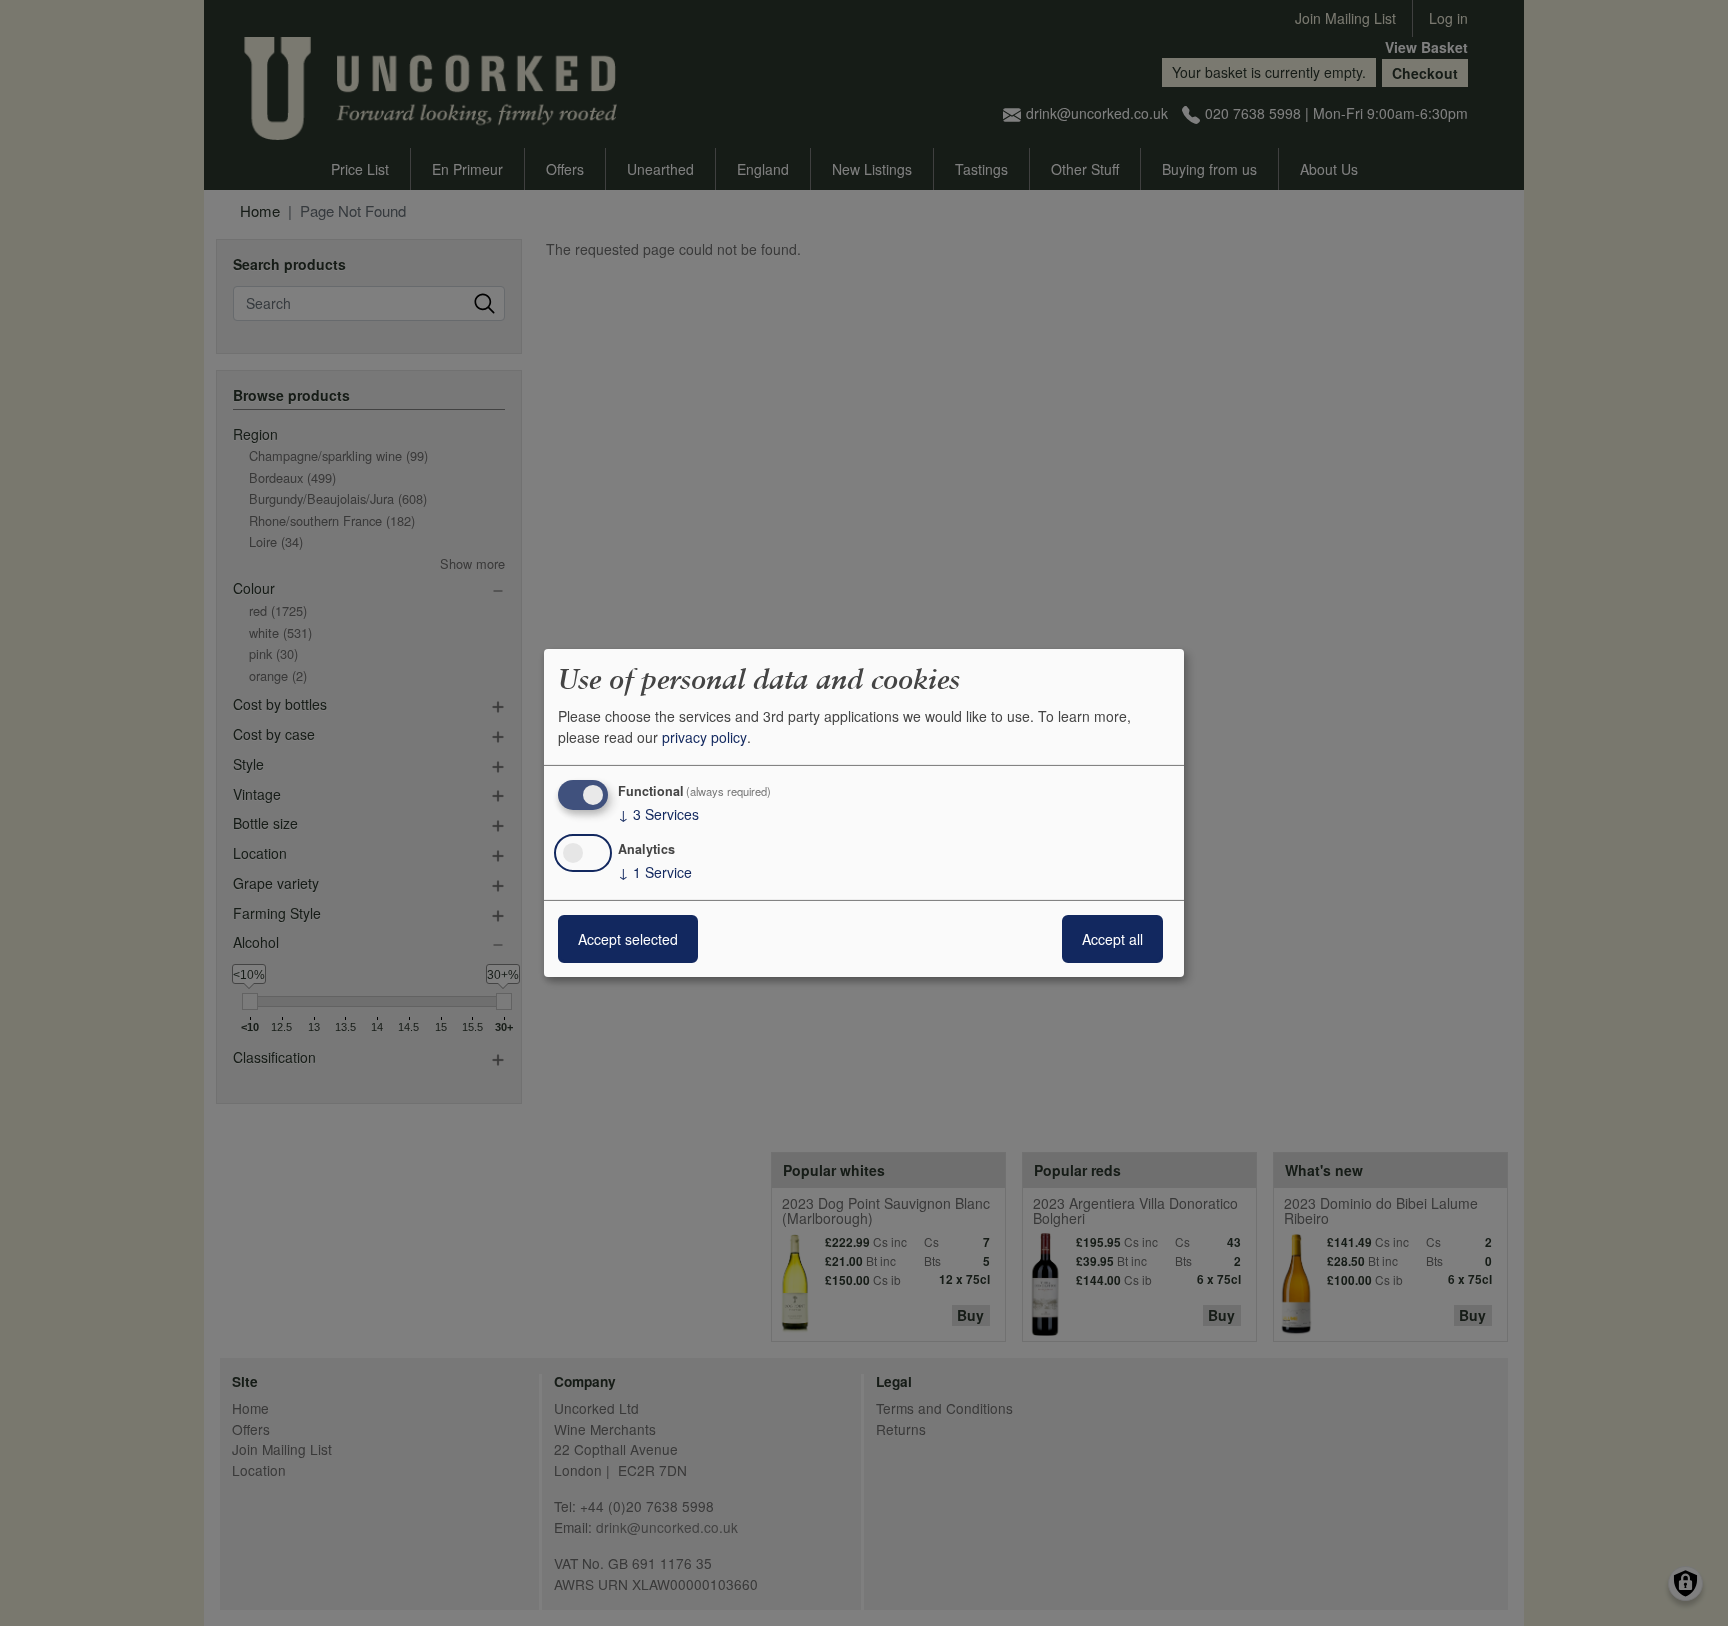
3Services (658, 814)
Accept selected (628, 939)
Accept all (1112, 939)
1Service (655, 872)
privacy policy (704, 737)
